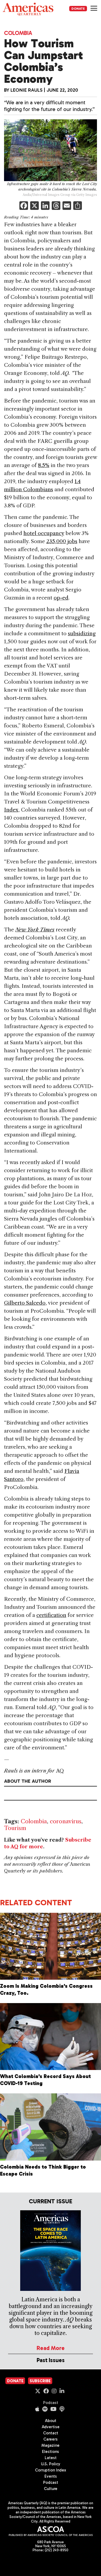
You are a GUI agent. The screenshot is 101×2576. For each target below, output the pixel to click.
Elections (50, 2452)
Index (11, 810)
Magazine (50, 2445)
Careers (50, 2439)
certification (51, 1615)
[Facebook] (24, 206)
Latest (51, 2458)
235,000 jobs (62, 541)
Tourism (15, 1828)
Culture (51, 2489)
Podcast (51, 2403)
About (51, 2421)
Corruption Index (50, 2470)
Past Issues (51, 2360)
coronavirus (66, 1821)
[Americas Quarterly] (28, 9)
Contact (51, 2433)
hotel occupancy (44, 533)
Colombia (18, 33)
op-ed (61, 598)
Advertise (51, 2427)
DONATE (78, 9)
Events (51, 2476)
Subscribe (40, 2381)
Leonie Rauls (27, 90)
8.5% (44, 465)
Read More (51, 2348)
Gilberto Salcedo (25, 1303)
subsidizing (82, 634)
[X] (34, 206)
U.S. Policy (51, 2464)
